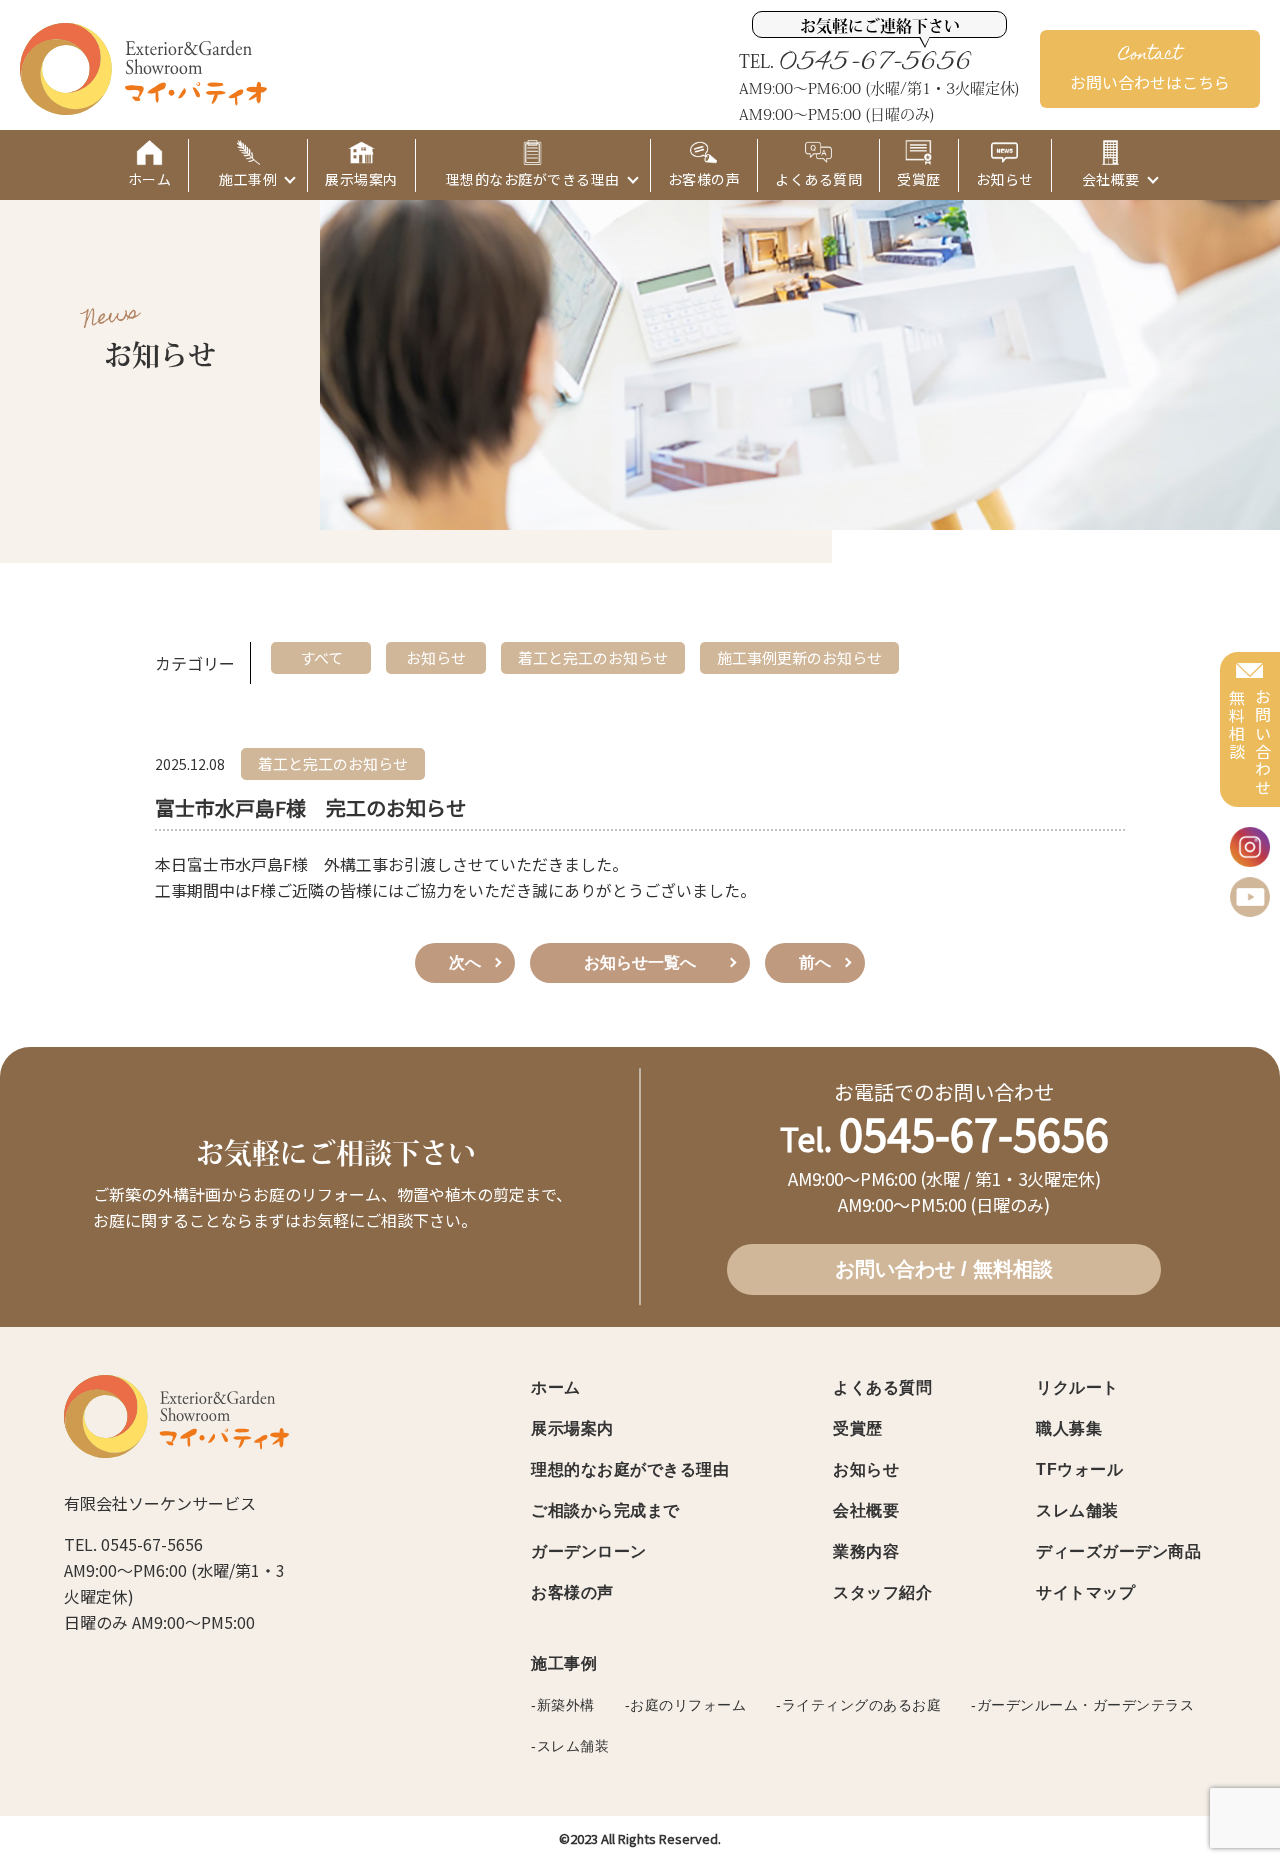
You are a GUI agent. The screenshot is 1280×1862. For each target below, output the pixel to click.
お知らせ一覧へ (640, 962)
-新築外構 (563, 1705)
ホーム (556, 1387)
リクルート (1077, 1387)
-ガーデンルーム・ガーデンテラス (1082, 1705)
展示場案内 (572, 1428)
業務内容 (866, 1551)
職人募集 (1069, 1428)
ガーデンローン (589, 1551)
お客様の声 (572, 1592)
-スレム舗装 (570, 1746)
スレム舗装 (1077, 1510)
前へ (815, 962)
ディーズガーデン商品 (1118, 1551)
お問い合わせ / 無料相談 (944, 1269)
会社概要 (866, 1510)
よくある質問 (882, 1387)
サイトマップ (1085, 1592)
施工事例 (564, 1663)
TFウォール (1079, 1469)
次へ (465, 962)
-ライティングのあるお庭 (858, 1705)
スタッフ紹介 (882, 1592)
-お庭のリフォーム (686, 1705)
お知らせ (866, 1469)
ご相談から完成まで (605, 1510)
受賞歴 (858, 1428)
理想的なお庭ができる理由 (630, 1469)
